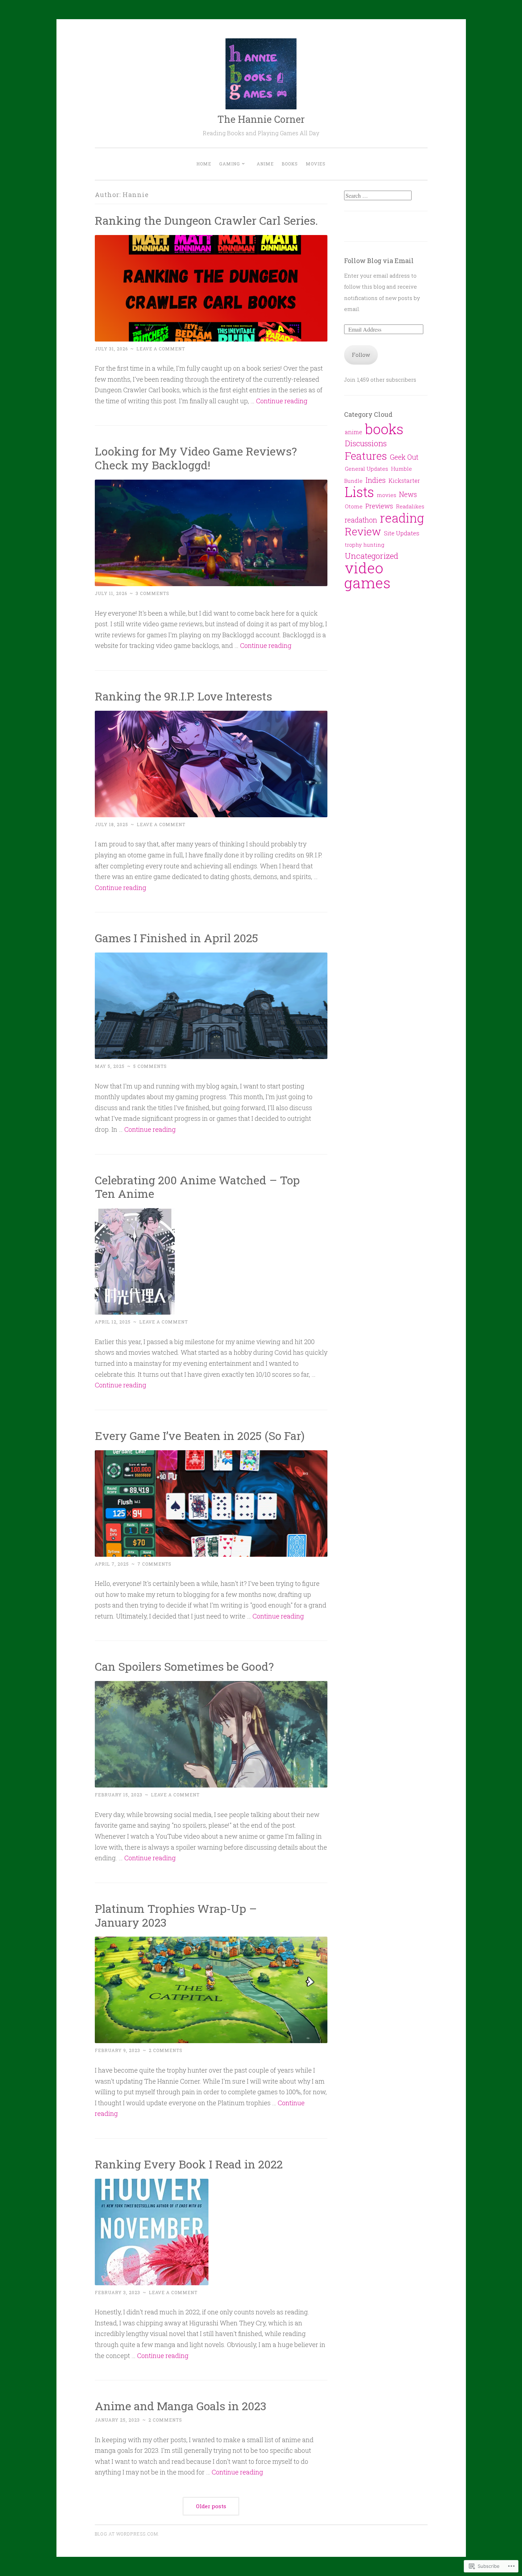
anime (354, 432)
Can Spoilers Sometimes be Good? (184, 1666)
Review (363, 531)
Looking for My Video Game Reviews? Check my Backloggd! (196, 458)
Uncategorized (372, 556)
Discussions (366, 443)
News (408, 494)
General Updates (366, 469)
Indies (376, 480)
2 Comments (166, 2050)
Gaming (230, 164)
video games (367, 575)
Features (366, 456)
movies (387, 495)
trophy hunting (365, 545)
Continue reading (282, 401)
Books (290, 164)
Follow (361, 355)
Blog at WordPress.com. (127, 2534)
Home (204, 164)
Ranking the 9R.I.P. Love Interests (183, 696)
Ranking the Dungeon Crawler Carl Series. (206, 220)
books (384, 429)
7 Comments (154, 1564)
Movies (316, 164)
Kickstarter (404, 481)
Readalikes (410, 506)
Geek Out (404, 457)
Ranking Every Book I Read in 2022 (189, 2164)
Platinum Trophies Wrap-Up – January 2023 (176, 1915)
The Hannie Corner (261, 119)
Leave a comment (161, 349)
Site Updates (402, 533)
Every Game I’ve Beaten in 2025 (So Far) (200, 1436)
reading (402, 518)
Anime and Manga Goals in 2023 (181, 2406)
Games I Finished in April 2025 (176, 938)
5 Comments (150, 1066)
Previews (379, 506)
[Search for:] (378, 196)
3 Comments (153, 593)
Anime (265, 164)
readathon (361, 520)
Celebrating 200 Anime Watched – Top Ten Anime (197, 1187)
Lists (359, 492)
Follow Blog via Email (379, 261)
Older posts (211, 2506)
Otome (354, 506)
